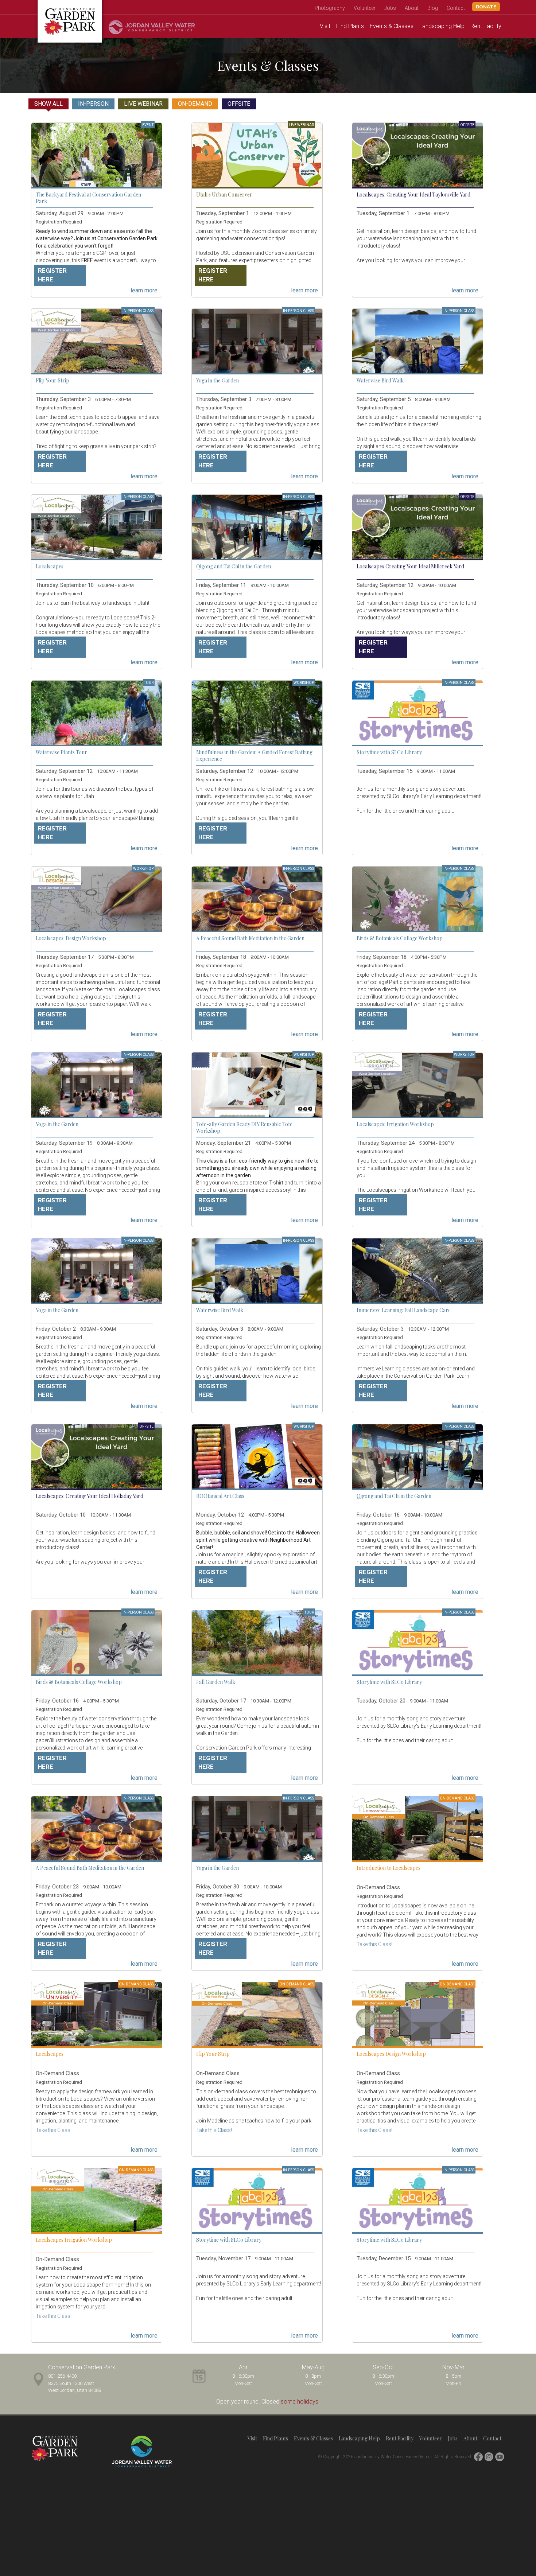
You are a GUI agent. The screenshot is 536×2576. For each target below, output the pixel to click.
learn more (144, 289)
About (412, 8)
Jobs (390, 8)
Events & (392, 26)
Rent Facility (400, 2438)
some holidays (300, 2402)
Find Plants (275, 2438)
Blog (433, 8)
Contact (456, 8)
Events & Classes (313, 2438)
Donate (486, 7)
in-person (93, 104)
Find (350, 26)
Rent (486, 26)
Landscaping (442, 26)
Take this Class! (374, 1944)
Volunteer (365, 8)
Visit (325, 26)
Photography (330, 8)
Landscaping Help (359, 2438)
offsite (239, 104)
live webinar (143, 104)
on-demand (195, 104)
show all (48, 104)
